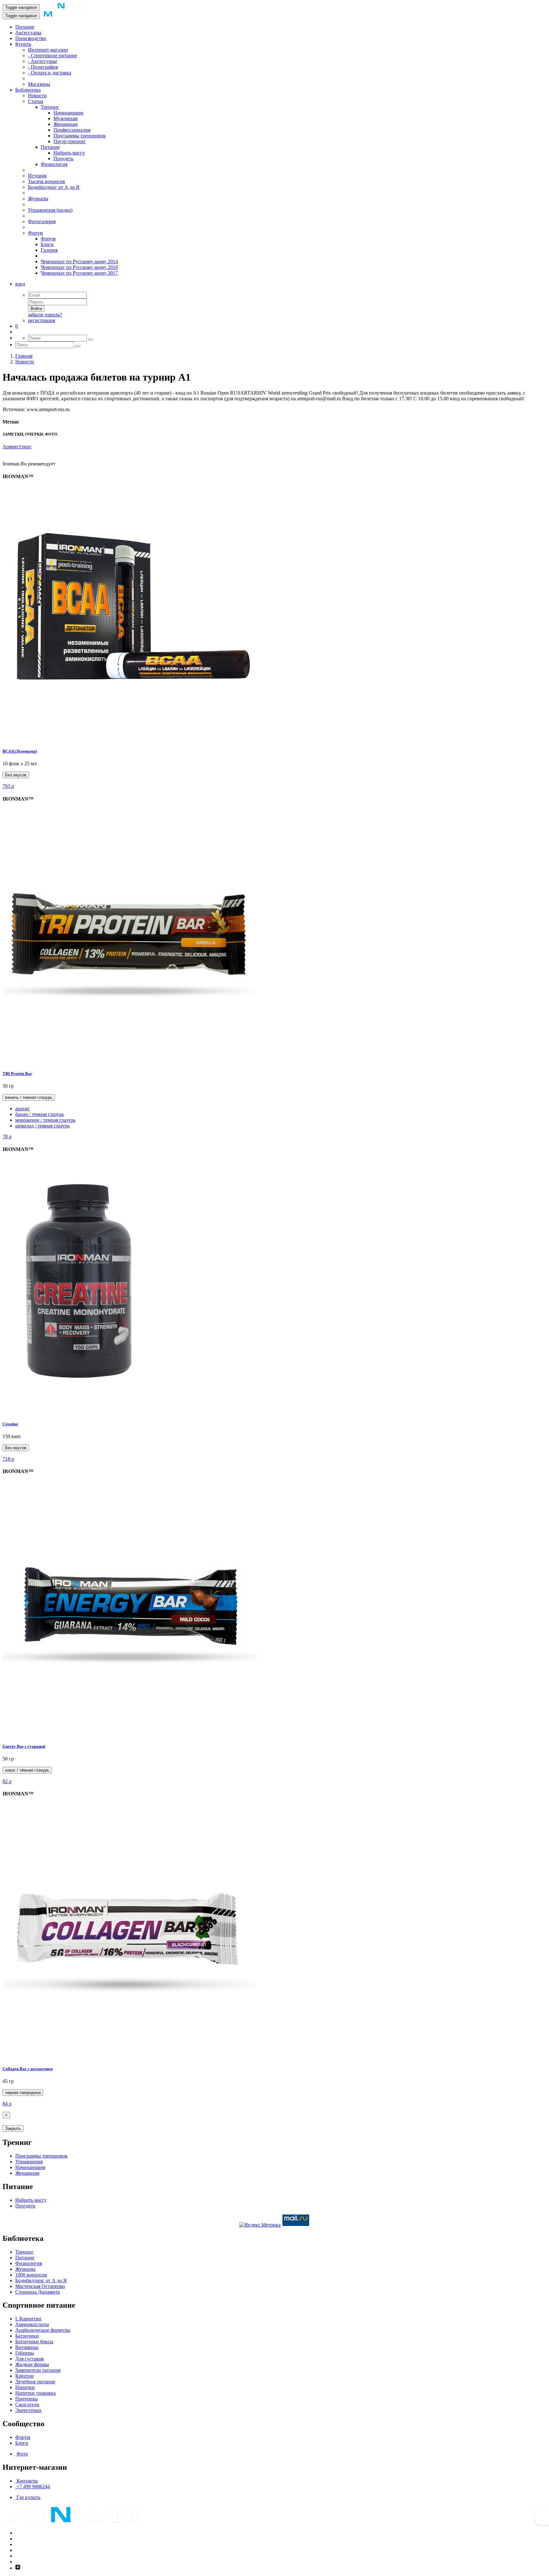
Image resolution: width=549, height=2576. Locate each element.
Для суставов (30, 2359)
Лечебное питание (35, 2382)
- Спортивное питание (52, 55)
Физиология (54, 164)
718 (8, 1459)
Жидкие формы (32, 2364)
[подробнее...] (130, 739)
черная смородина (23, 2093)
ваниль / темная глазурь (29, 1097)
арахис (23, 1109)
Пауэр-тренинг (70, 141)
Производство (31, 38)
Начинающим (68, 113)
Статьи (36, 101)
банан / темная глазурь (40, 1114)
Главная (24, 356)
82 (7, 1781)
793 (8, 786)
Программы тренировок (80, 136)
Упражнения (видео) (50, 210)
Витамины (27, 2347)
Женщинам (65, 124)
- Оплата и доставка (50, 73)
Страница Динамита (37, 2292)
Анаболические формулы (43, 2330)
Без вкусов (16, 775)
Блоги (47, 244)
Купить (23, 44)
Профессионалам (72, 130)
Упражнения (29, 2162)
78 (7, 1136)
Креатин (24, 2376)
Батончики (27, 2336)
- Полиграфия (43, 67)
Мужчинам (65, 118)
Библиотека (28, 90)
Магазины (39, 84)
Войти (36, 309)
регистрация (41, 320)
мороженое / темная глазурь (45, 1120)
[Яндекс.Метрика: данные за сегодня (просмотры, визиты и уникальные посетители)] (260, 2225)
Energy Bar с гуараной (24, 1746)
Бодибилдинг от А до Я (54, 187)
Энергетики (28, 2410)
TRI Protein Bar (17, 1074)
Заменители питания (38, 2370)
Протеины (27, 2399)
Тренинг (50, 107)
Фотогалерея (42, 221)
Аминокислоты (32, 2324)
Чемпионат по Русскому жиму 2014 (79, 262)
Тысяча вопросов (47, 181)
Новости (37, 96)
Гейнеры (25, 2353)
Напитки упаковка (35, 2393)
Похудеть (63, 158)
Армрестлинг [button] (17, 447)
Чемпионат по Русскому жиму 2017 (79, 273)
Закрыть (13, 2128)
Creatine (10, 1424)
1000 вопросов (31, 2275)
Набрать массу (69, 153)
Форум (35, 233)
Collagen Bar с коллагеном (28, 2069)
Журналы (38, 199)
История (37, 176)
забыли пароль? (45, 315)
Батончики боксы (34, 2342)
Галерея (49, 250)
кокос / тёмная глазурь (27, 1770)
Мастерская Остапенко (40, 2286)
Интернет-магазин (48, 50)
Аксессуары (28, 33)
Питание (25, 27)
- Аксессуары (42, 61)
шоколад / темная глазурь (42, 1126)
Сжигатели (27, 2404)
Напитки (25, 2387)
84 (7, 2104)
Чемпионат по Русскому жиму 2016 (79, 267)
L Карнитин (28, 2319)
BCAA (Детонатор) (20, 751)
